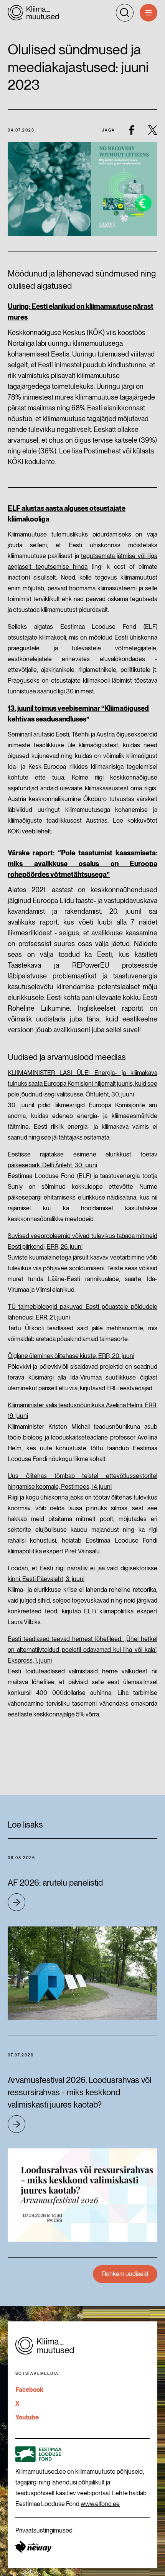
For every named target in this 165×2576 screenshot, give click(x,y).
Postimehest (102, 451)
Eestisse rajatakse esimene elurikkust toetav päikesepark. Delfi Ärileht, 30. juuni (82, 1160)
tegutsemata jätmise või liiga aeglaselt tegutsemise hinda (82, 561)
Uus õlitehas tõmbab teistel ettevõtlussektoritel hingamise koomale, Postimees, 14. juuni (82, 1481)
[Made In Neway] (33, 2547)
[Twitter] (153, 130)
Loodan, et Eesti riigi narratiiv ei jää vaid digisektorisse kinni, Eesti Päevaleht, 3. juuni (82, 1574)
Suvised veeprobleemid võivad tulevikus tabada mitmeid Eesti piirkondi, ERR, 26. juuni (82, 1241)
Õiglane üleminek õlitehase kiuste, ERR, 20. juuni (71, 1356)
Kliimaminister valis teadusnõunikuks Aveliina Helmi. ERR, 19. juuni (82, 1410)
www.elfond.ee (100, 2504)
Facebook (29, 2390)
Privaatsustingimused (44, 2530)
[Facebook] (131, 130)
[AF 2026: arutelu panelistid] (82, 1973)
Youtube (27, 2417)
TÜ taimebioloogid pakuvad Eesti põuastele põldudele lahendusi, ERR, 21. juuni (82, 1312)
